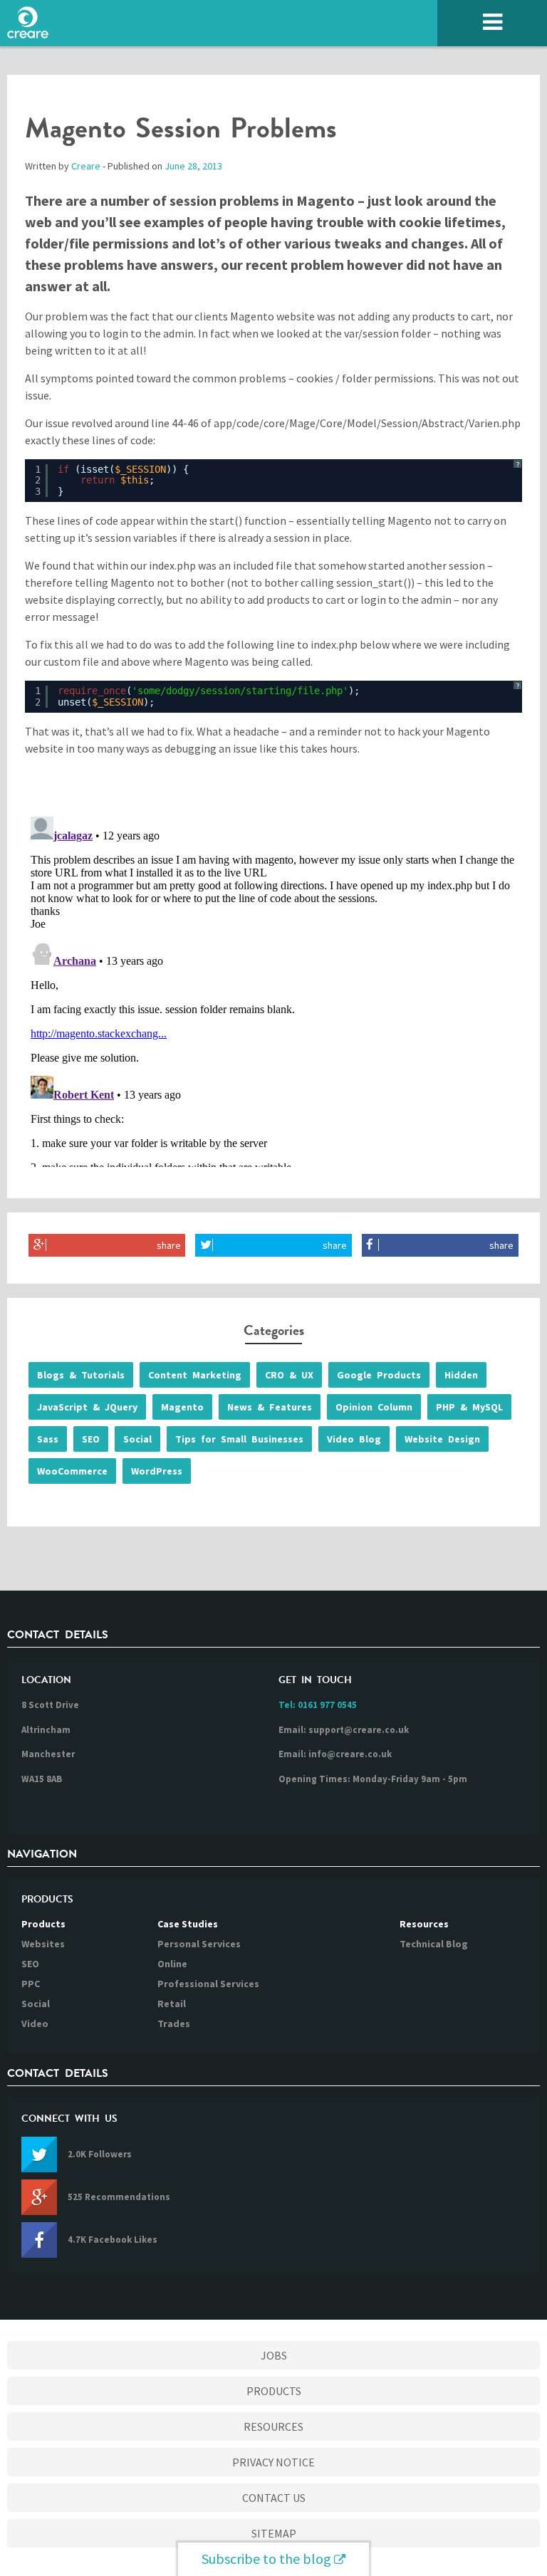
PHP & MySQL (469, 1407)
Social (137, 1439)
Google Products (379, 1375)
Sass (48, 1439)
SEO (91, 1439)
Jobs (274, 2355)
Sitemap (274, 2533)
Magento (182, 1407)
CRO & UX (289, 1375)
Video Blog (354, 1439)
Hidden (461, 1375)
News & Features (270, 1407)
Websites (43, 1944)
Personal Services (199, 1944)
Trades (174, 2023)
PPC (31, 1984)
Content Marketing (195, 1375)
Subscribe (266, 2559)
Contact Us (274, 2498)
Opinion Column (374, 1407)
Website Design (442, 1439)
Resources (424, 1924)
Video (35, 2023)
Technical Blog (434, 1944)
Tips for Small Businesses (239, 1439)
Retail (172, 2004)
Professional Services (208, 1984)
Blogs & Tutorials (81, 1375)
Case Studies (188, 1924)
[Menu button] (492, 23)
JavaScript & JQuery (87, 1407)
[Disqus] (273, 989)
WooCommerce (72, 1471)
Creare (86, 166)
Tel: (318, 1705)
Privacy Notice (273, 2462)
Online (172, 1964)
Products (43, 1924)
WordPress (157, 1471)
